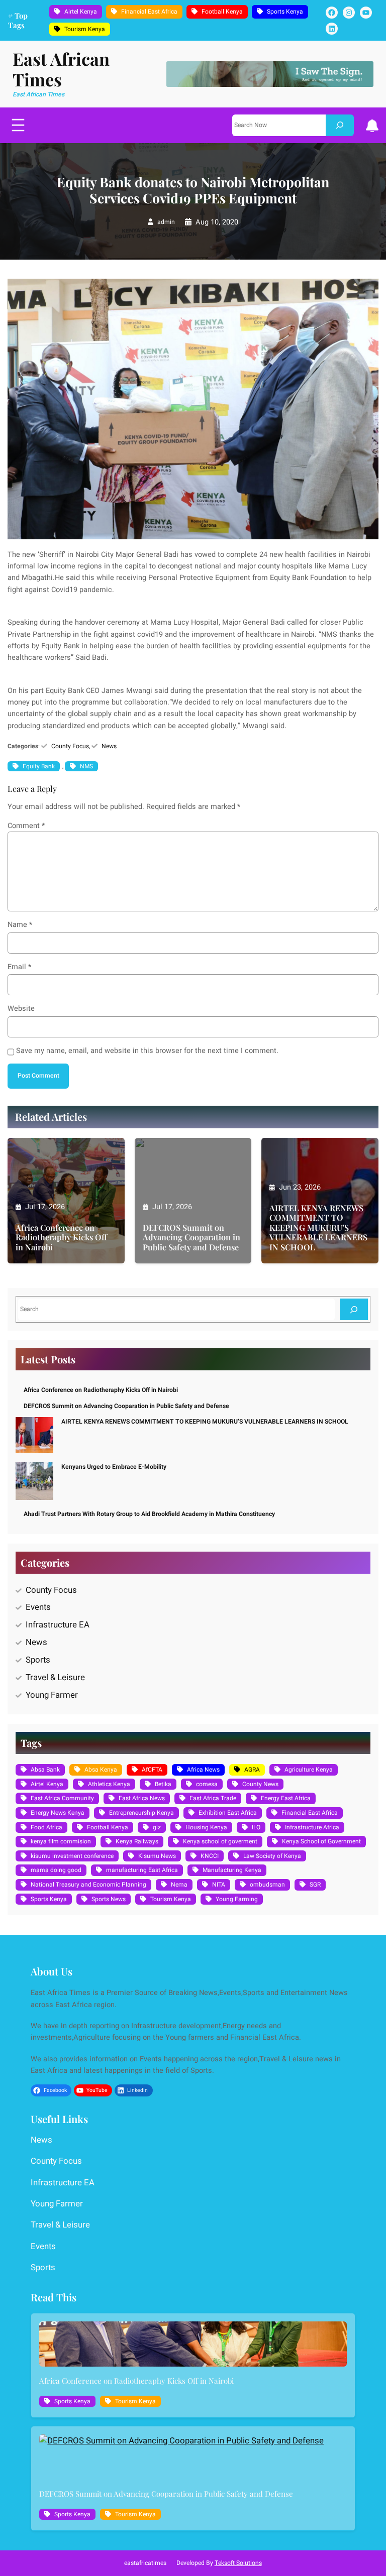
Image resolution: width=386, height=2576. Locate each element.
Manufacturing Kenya (232, 1870)
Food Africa (46, 1827)
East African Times (61, 69)
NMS (86, 766)
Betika (163, 1784)
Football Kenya (222, 12)
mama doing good (56, 1870)
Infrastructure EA (58, 1625)
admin (166, 222)
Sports (38, 1660)
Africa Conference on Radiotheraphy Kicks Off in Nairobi (61, 1237)
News (109, 746)
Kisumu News (157, 1856)
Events (38, 1607)
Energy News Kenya (58, 1813)
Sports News (109, 1899)
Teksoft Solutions (238, 2563)
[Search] (340, 125)
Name (20, 925)
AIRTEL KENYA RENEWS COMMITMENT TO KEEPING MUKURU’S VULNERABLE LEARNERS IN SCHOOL (318, 1227)
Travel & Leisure (55, 1677)
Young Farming (237, 1899)
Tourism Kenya (85, 29)
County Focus (70, 746)
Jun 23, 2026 (300, 1187)
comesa (207, 1784)
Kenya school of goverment (220, 1841)
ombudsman (267, 1885)
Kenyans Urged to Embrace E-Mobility (114, 1467)
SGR (315, 1885)
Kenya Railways (137, 1841)
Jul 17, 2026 (45, 1207)
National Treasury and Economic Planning (88, 1885)
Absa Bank (45, 1770)
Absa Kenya (101, 1770)
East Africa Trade (213, 1798)
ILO (256, 1827)
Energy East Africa (286, 1798)
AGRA (252, 1770)
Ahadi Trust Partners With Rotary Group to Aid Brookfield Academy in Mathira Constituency (149, 1514)
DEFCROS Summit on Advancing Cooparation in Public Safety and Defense (191, 1237)
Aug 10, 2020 (217, 222)
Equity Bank (39, 766)
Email (19, 967)
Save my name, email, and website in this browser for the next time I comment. (147, 1051)
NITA (219, 1885)
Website (21, 1009)
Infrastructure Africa (312, 1827)
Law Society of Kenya (272, 1856)
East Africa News (142, 1798)
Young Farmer (52, 1695)
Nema (179, 1885)
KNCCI (210, 1856)
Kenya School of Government (321, 1841)
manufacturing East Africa (142, 1870)
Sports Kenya (285, 12)
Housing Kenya (206, 1827)
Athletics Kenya (109, 1784)
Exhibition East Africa (228, 1813)
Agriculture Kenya (309, 1770)
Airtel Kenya (81, 12)
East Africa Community (62, 1798)
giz (157, 1827)
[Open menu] (18, 125)
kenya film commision (61, 1841)
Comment (26, 826)
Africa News (203, 1770)
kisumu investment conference (72, 1856)
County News (260, 1784)
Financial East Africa (149, 12)
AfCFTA (152, 1770)
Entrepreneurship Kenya (141, 1813)
